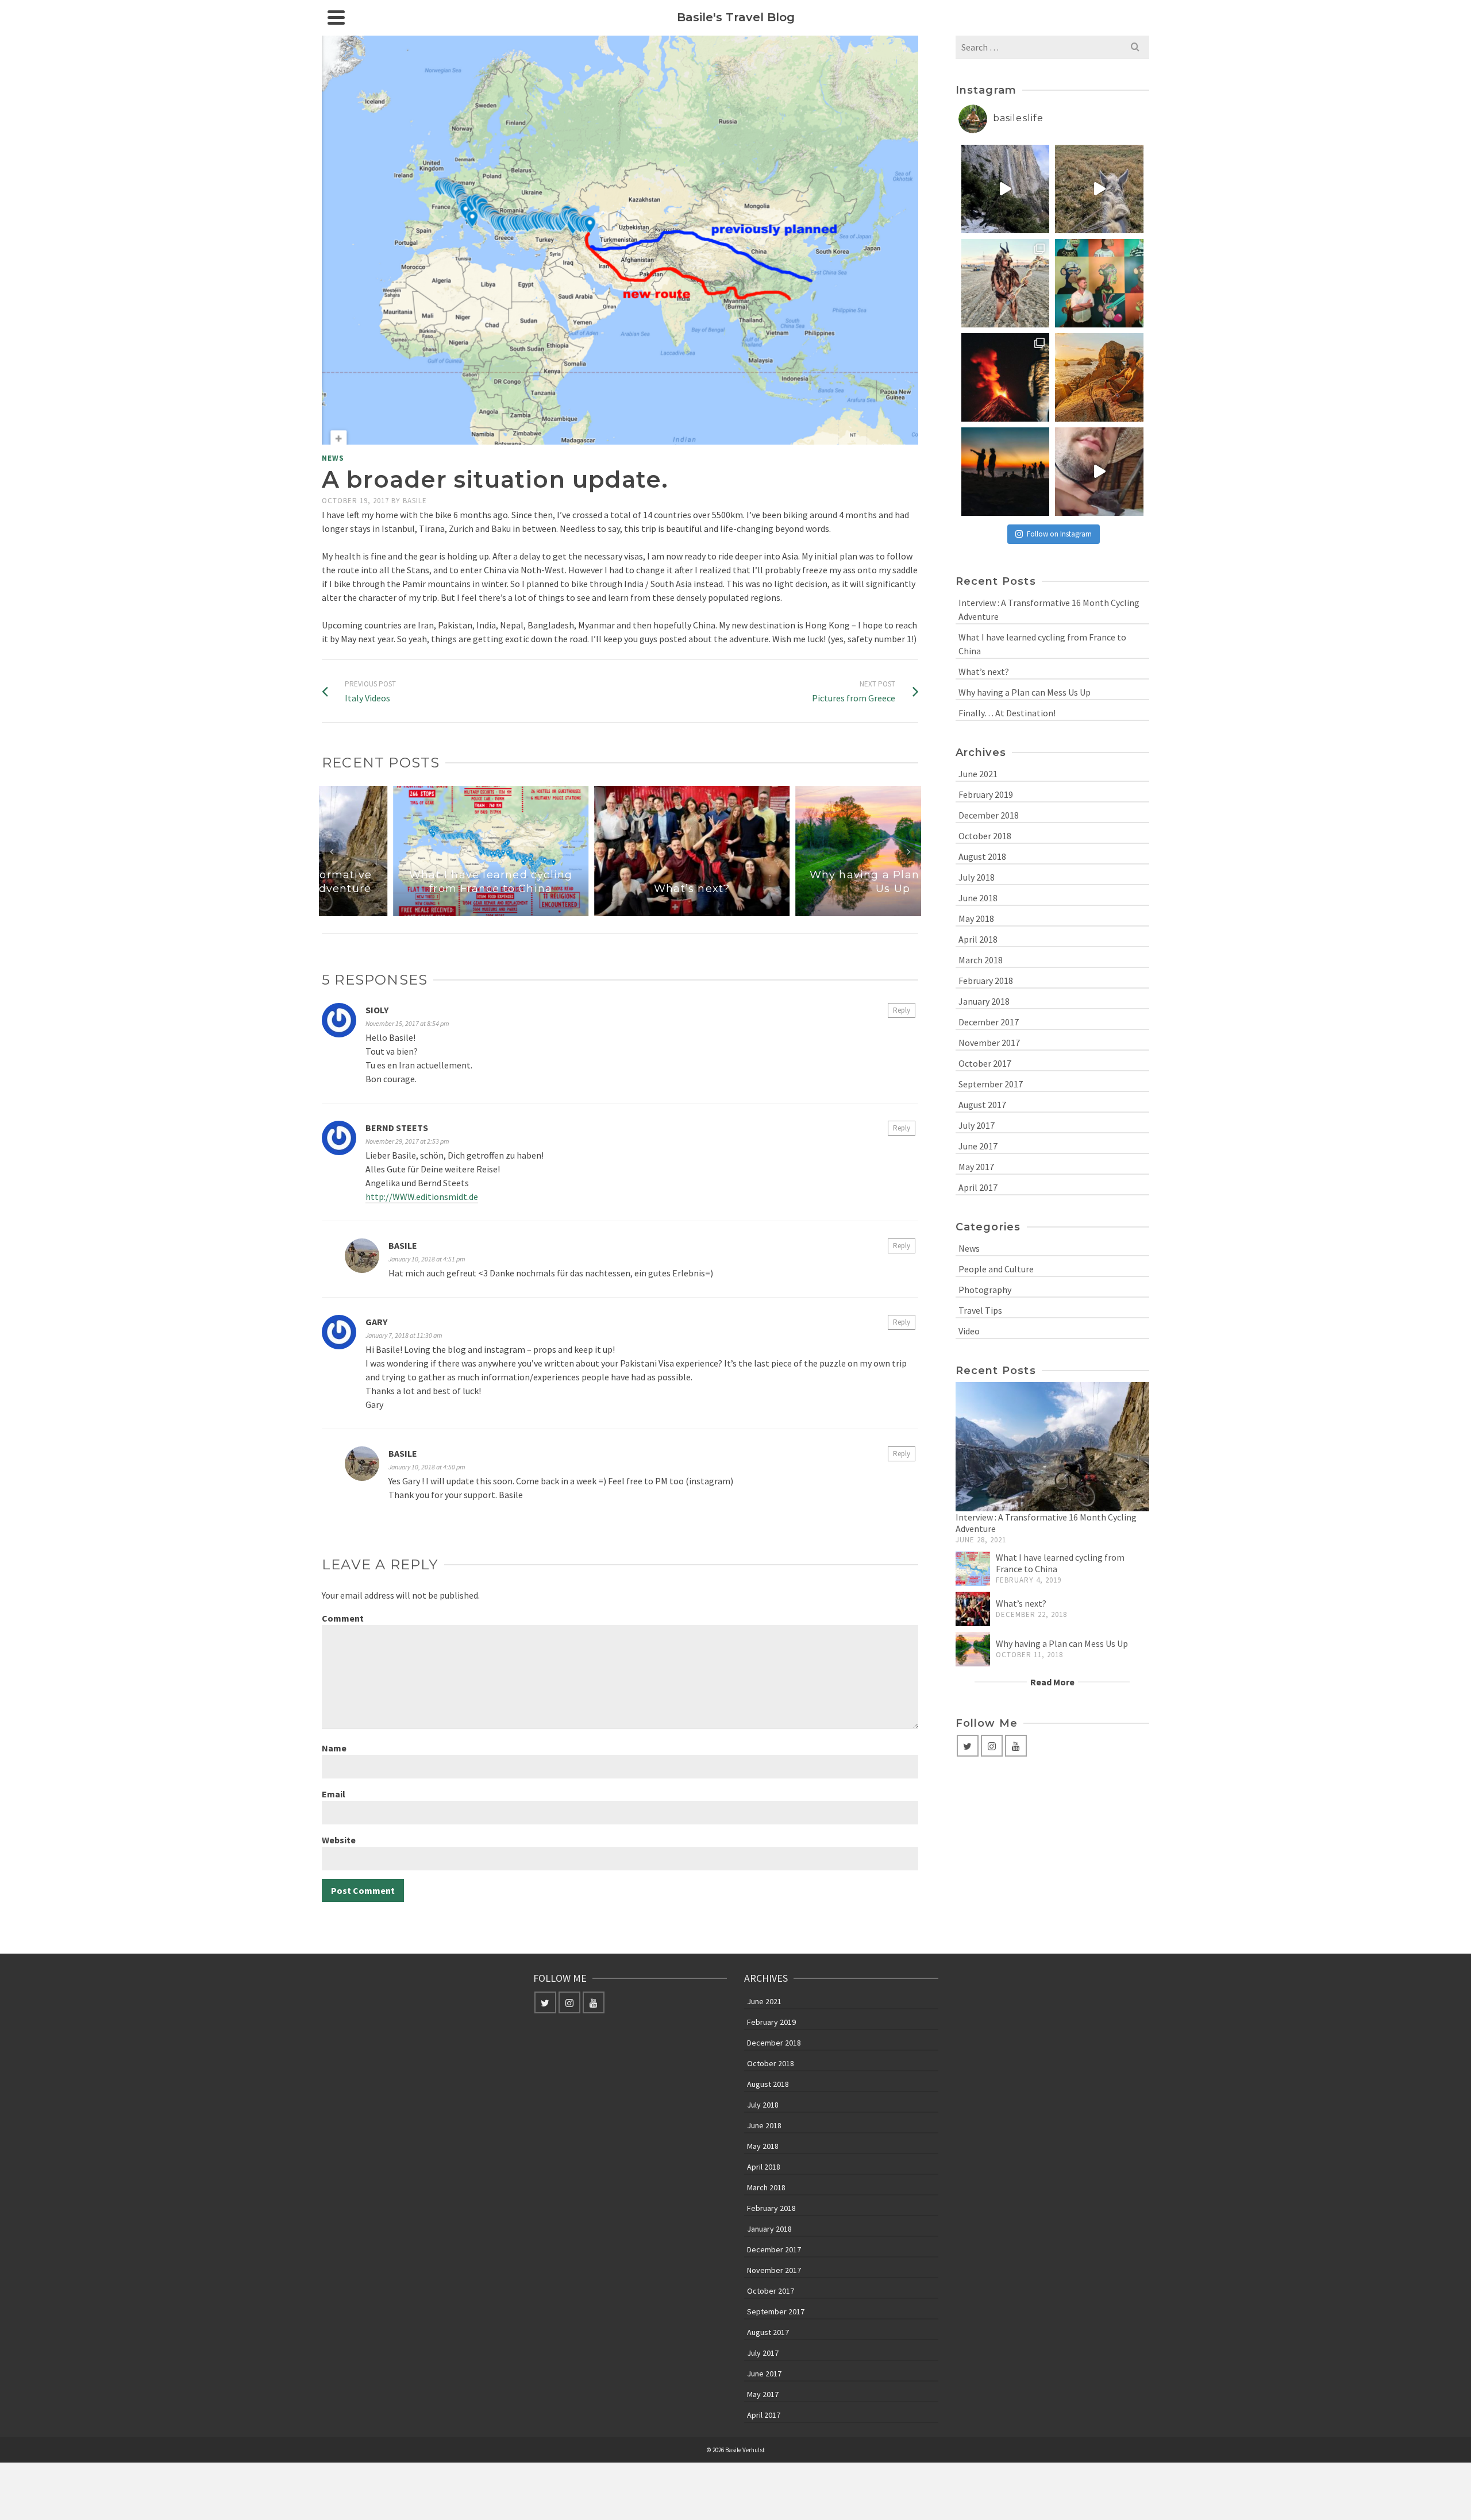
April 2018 (978, 939)
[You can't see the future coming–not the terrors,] (1006, 189)
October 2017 (985, 1063)
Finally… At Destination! (1007, 713)
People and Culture (996, 1269)
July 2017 (977, 1125)
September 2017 (991, 1084)
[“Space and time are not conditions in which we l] (1006, 472)
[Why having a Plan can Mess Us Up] (973, 1649)
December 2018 (989, 815)
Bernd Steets (397, 1128)
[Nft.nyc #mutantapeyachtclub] (1099, 283)
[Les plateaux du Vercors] (1099, 189)
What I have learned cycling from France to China (1042, 644)
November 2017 (989, 1043)
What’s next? (984, 672)
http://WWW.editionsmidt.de (422, 1197)
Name (334, 1748)
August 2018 (982, 856)
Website (339, 1840)
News (333, 458)
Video (969, 1331)
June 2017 (978, 1146)
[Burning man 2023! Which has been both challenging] (1006, 283)
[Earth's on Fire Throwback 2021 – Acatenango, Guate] (1006, 377)
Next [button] (908, 851)
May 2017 (976, 1167)
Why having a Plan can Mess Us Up (1025, 692)
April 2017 (978, 1187)
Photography (985, 1290)
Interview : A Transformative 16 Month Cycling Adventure (1049, 609)
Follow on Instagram (1059, 534)
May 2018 (976, 919)
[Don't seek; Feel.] (1099, 377)
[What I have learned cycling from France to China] (973, 1569)
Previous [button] (332, 851)
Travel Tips (980, 1310)
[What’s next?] (973, 1609)
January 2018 (984, 1001)
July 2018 (977, 877)
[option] (419, 851)
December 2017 (989, 1022)
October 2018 (985, 836)
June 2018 (978, 898)
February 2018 (986, 981)
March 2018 (981, 960)
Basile (415, 501)
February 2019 (986, 794)
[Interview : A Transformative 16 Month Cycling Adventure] (1053, 1447)
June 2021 (978, 774)
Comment (343, 1618)
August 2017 (982, 1105)
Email (334, 1794)
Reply (902, 1010)
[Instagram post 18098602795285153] (1099, 472)
